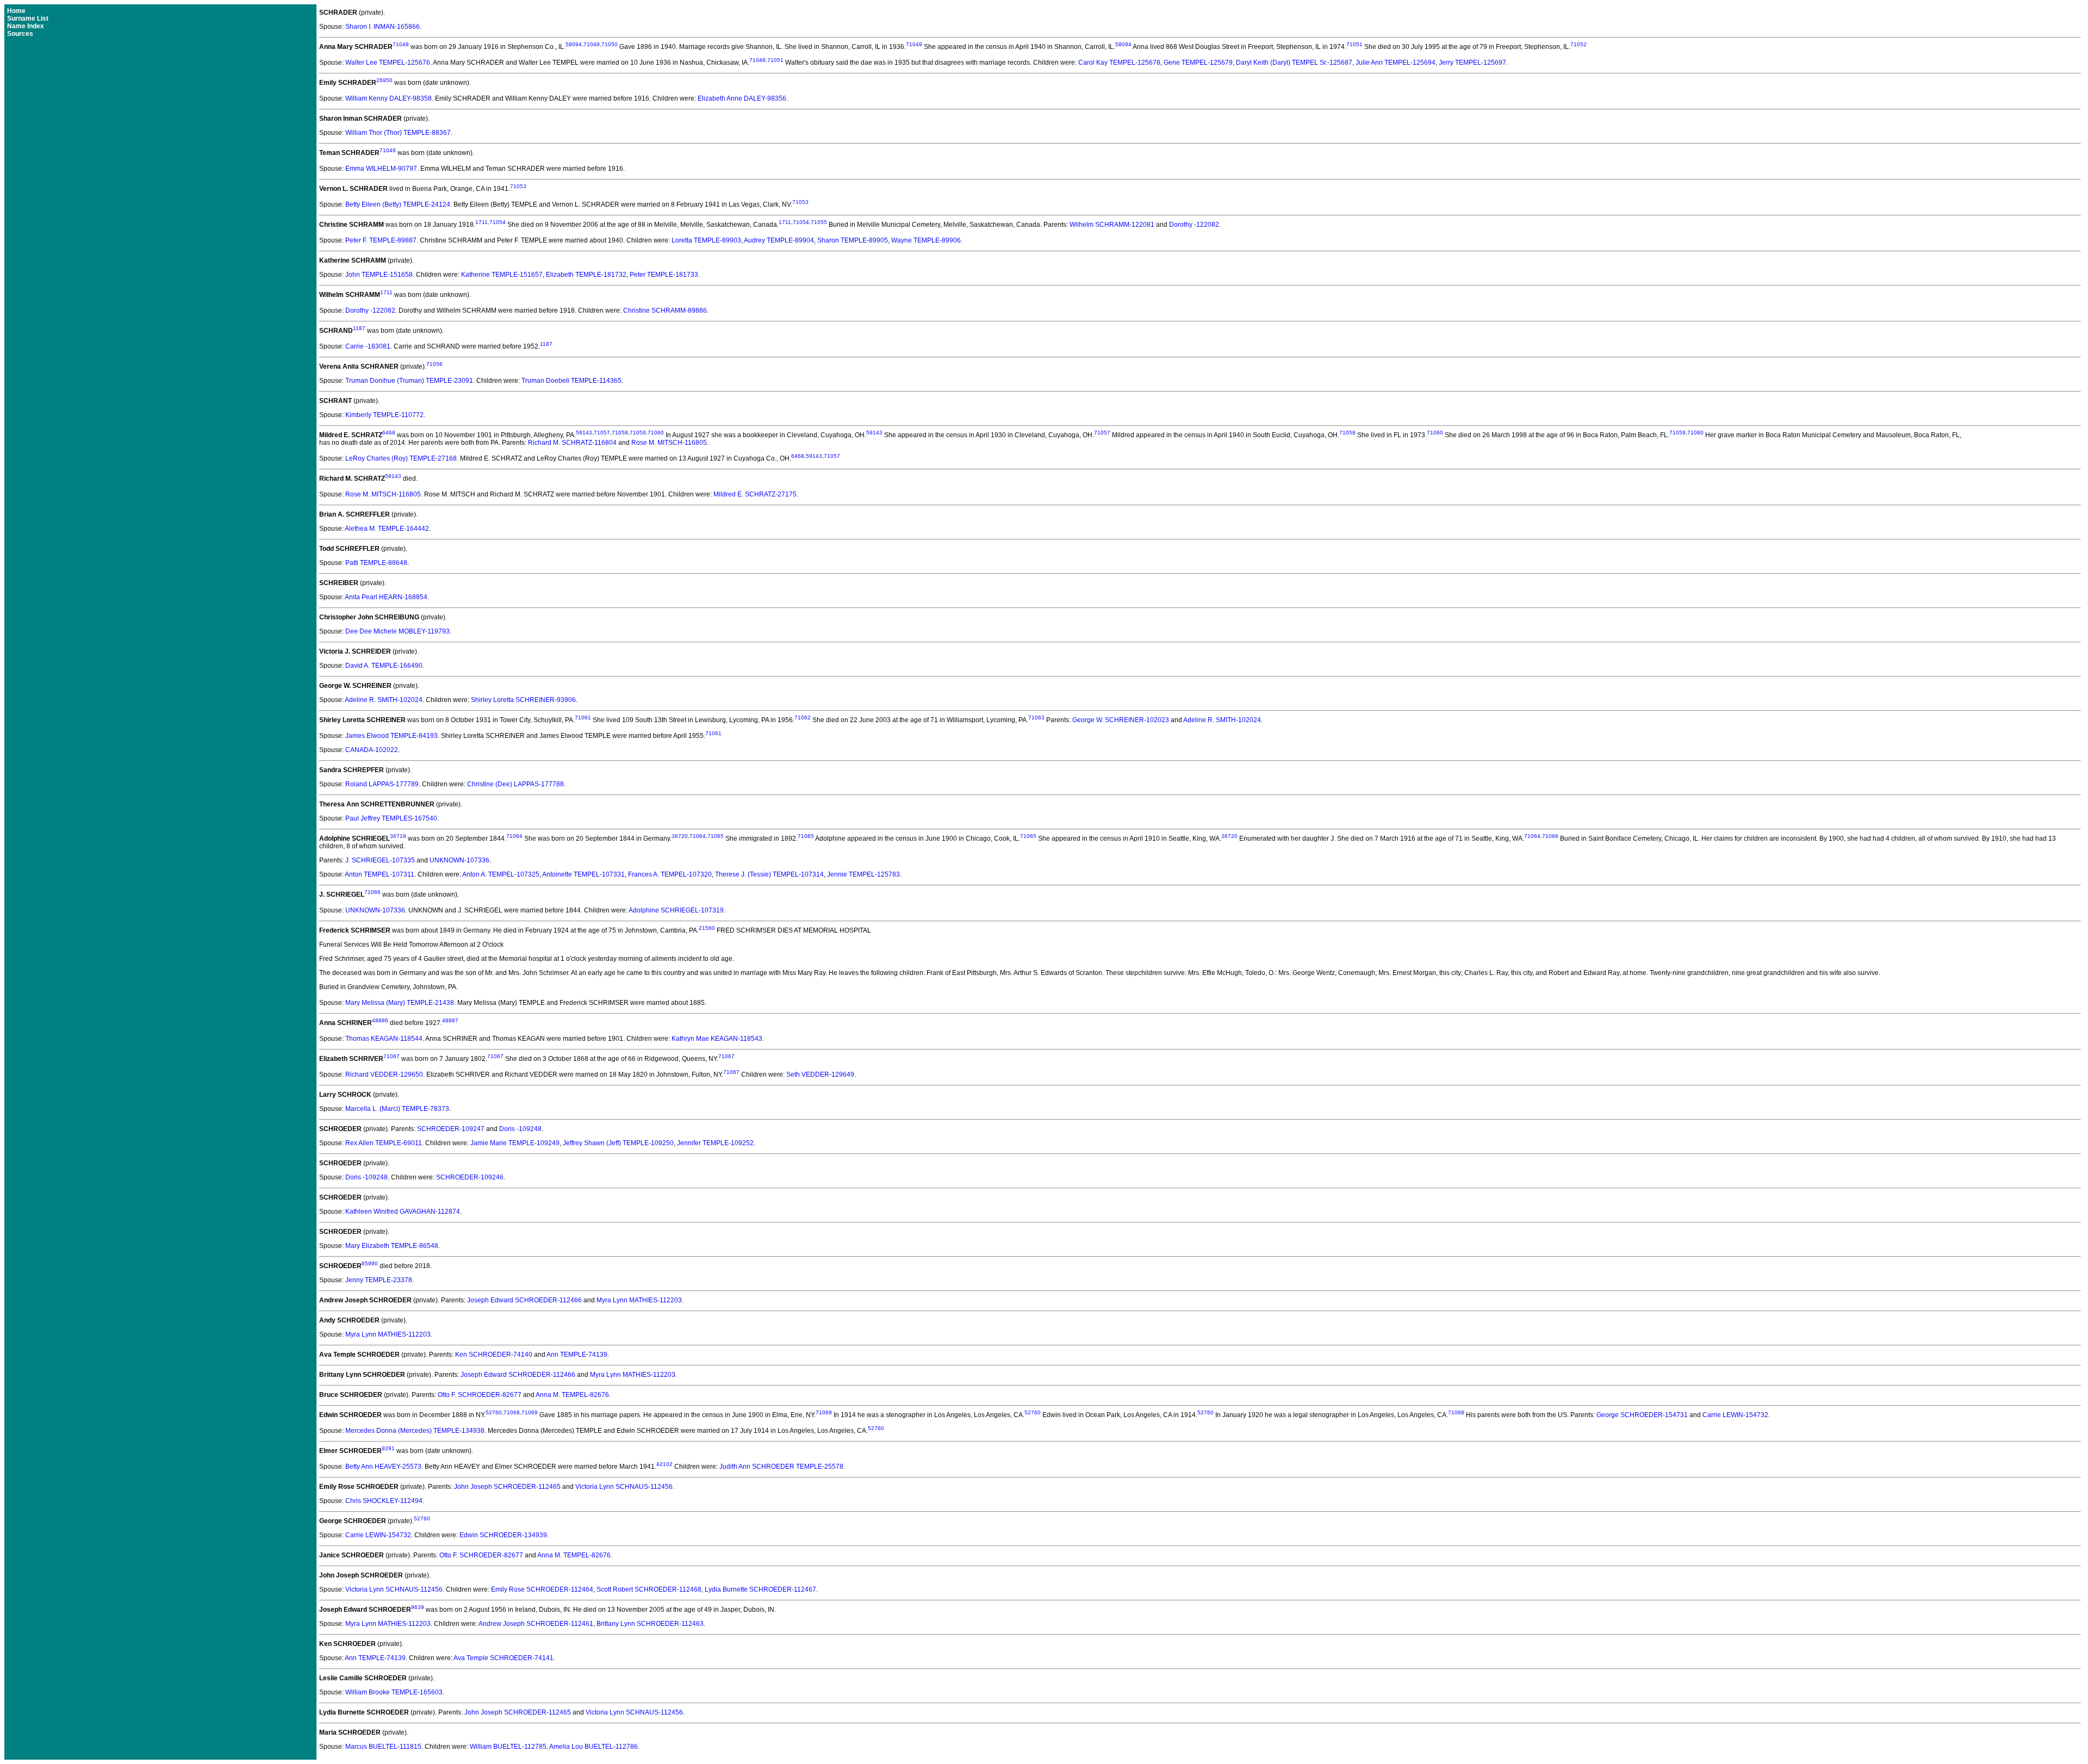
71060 (656, 433)
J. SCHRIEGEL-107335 (380, 860)
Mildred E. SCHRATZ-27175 (755, 494)
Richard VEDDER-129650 (384, 1074)
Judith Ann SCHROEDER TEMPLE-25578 (781, 1467)
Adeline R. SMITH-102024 (384, 700)
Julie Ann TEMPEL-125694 (1396, 63)
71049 (592, 44)
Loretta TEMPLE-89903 (706, 240)
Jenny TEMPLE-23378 (379, 1280)
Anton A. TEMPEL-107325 (501, 874)
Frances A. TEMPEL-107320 (670, 874)
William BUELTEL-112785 (508, 1747)
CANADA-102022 (372, 750)
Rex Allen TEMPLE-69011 (384, 1143)
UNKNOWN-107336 (459, 860)
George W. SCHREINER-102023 (1121, 720)
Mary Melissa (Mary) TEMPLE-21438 (400, 1003)
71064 (514, 836)
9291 (388, 1448)
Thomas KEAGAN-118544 (384, 1039)
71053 (518, 186)
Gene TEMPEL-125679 (1198, 63)
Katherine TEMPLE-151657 (502, 275)
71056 (434, 364)
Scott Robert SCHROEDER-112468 (649, 1589)
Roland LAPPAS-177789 (382, 784)
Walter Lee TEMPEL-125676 (388, 63)
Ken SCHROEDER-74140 (494, 1355)
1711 (481, 222)
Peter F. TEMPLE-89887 (381, 240)
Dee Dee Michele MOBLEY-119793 (397, 631)
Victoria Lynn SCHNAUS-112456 (624, 1487)
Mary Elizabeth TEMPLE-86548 (392, 1246)
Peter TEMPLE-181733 (664, 275)
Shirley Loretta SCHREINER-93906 (523, 700)
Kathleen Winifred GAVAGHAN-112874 (403, 1212)
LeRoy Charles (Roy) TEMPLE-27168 (401, 458)
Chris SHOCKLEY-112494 (384, 1501)
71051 (1354, 44)
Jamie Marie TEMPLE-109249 (515, 1143)
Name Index (26, 26)
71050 (610, 44)
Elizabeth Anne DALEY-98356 (742, 98)
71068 (512, 1412)
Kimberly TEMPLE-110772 (384, 415)
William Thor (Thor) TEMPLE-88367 (398, 133)
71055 (819, 222)
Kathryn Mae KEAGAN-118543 (717, 1039)
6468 (389, 433)
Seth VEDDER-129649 (820, 1074)
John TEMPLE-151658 (379, 275)
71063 (1036, 718)
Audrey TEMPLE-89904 (779, 240)
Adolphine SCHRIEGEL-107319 (676, 910)
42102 (664, 1464)
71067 (391, 1056)
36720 (680, 836)
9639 (418, 1607)
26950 (384, 80)
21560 (707, 928)
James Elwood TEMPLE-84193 (391, 736)
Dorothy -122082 (1194, 225)
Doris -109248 (520, 1129)
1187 (359, 328)
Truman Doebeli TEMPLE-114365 (571, 381)
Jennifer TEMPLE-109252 (715, 1143)
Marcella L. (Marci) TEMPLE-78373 (397, 1109)
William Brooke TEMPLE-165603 (394, 1692)
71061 (583, 718)
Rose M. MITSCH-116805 (669, 443)
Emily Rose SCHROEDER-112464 (542, 1589)
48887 (450, 1020)
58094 (574, 44)
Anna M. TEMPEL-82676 (572, 1395)
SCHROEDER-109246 (470, 1177)
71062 (803, 718)
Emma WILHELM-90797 (381, 169)
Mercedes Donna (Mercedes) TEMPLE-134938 (415, 1431)
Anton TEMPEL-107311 (380, 874)
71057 (602, 433)
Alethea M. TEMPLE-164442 (387, 529)
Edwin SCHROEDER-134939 (503, 1535)
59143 (584, 433)
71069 (530, 1412)
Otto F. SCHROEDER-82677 (480, 1395)
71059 (638, 433)
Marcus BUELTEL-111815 (383, 1747)
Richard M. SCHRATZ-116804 (572, 443)
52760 (494, 1412)
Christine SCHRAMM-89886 (665, 310)
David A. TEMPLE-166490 (384, 666)
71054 (498, 222)
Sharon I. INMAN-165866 (383, 27)
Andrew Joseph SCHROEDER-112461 (536, 1624)
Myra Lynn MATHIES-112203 (639, 1300)
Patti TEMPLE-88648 (376, 563)
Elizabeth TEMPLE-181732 (586, 275)
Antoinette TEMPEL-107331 (583, 874)
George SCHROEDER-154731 (1642, 1415)
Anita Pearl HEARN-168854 (386, 597)
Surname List (28, 18)
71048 (401, 44)
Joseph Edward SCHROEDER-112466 (524, 1300)
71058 (620, 433)
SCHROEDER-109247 (451, 1129)
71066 (1550, 836)
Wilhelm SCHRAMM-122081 (1112, 225)
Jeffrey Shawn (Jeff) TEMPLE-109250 (618, 1143)
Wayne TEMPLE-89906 (926, 240)
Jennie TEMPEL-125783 (863, 874)
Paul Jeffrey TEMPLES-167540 (391, 818)
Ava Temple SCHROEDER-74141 (504, 1658)
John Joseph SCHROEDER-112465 (507, 1487)
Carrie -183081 (368, 346)
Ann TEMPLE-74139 (577, 1355)
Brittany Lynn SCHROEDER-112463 (650, 1624)
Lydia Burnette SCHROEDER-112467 (760, 1589)
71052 (1579, 44)
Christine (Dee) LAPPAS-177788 (515, 784)
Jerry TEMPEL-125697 (1472, 63)
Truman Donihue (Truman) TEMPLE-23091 (409, 381)
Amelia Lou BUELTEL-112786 (594, 1747)
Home (16, 11)
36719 (398, 836)
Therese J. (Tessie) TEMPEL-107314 (769, 874)
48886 (380, 1020)
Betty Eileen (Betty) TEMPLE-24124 (398, 204)
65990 (370, 1263)
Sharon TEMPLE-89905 (853, 240)
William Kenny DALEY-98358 (389, 98)
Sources (20, 34)
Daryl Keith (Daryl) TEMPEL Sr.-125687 (1294, 63)
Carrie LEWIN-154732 (1735, 1415)
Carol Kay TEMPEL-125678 (1119, 63)
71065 (716, 836)
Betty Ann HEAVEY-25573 (383, 1467)
